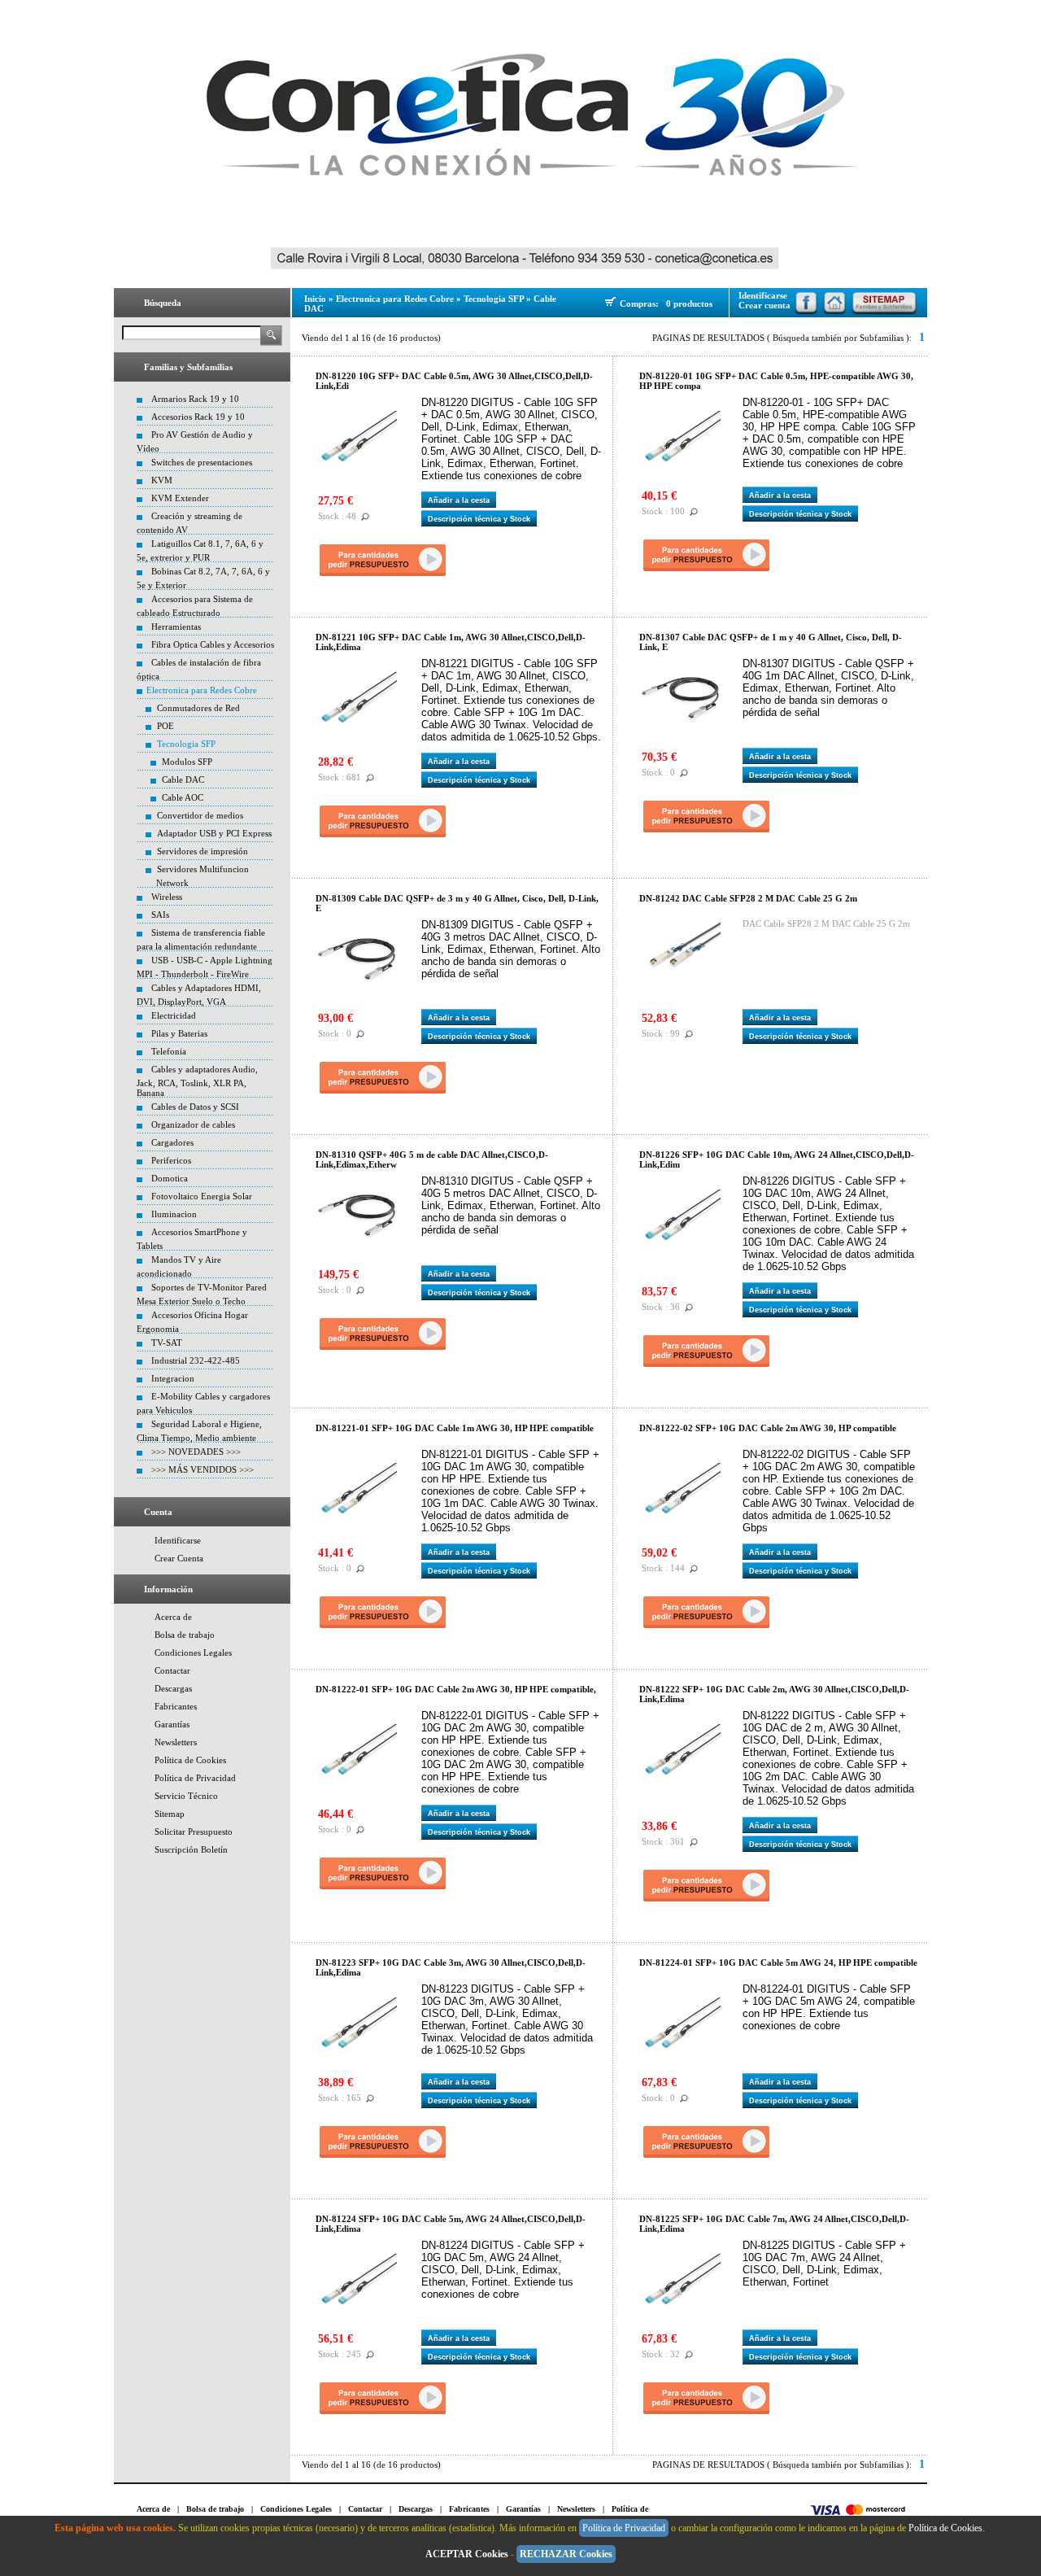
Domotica (170, 1178)
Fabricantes (176, 1706)
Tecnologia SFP (186, 744)
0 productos (689, 303)
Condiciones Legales (193, 1653)
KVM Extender (180, 498)
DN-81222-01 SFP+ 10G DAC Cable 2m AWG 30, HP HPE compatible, (456, 1689)
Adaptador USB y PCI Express (214, 833)
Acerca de (173, 1617)
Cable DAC (183, 779)
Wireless (167, 897)
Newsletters (176, 1742)
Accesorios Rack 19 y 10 (198, 417)
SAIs (160, 915)
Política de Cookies (190, 1760)
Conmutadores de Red (198, 708)
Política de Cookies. (948, 2528)
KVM (162, 480)
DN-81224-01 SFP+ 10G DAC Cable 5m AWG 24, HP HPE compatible (778, 1963)
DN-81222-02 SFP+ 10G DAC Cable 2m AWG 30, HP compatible (768, 1428)
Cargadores (172, 1142)
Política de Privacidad (195, 1778)
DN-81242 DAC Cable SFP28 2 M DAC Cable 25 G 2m (748, 898)
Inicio (315, 299)
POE (166, 726)
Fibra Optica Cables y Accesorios (213, 644)
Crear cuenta (764, 305)
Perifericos (171, 1160)
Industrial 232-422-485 (196, 1360)
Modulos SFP (187, 762)
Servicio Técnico (186, 1796)
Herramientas (176, 627)
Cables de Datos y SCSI (195, 1107)
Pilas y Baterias (179, 1033)
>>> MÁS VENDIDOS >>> (203, 1469)
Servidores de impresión (203, 851)
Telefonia (169, 1051)
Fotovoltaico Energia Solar (202, 1196)
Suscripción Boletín (191, 1849)
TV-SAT (167, 1343)
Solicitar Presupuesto (194, 1832)
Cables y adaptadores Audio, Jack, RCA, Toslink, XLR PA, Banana (197, 1081)
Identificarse (178, 1540)
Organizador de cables (193, 1124)
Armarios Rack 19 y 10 (195, 399)
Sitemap (170, 1814)
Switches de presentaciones (202, 462)
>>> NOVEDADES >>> (196, 1452)
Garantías (172, 1724)
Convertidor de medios (200, 815)
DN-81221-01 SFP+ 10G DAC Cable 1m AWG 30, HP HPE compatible (455, 1428)
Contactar (172, 1670)
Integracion (173, 1378)
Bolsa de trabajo (185, 1635)
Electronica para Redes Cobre (202, 690)
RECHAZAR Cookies (566, 2554)
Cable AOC (183, 797)
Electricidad (174, 1015)
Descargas (173, 1688)
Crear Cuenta (179, 1558)
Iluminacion (174, 1214)
